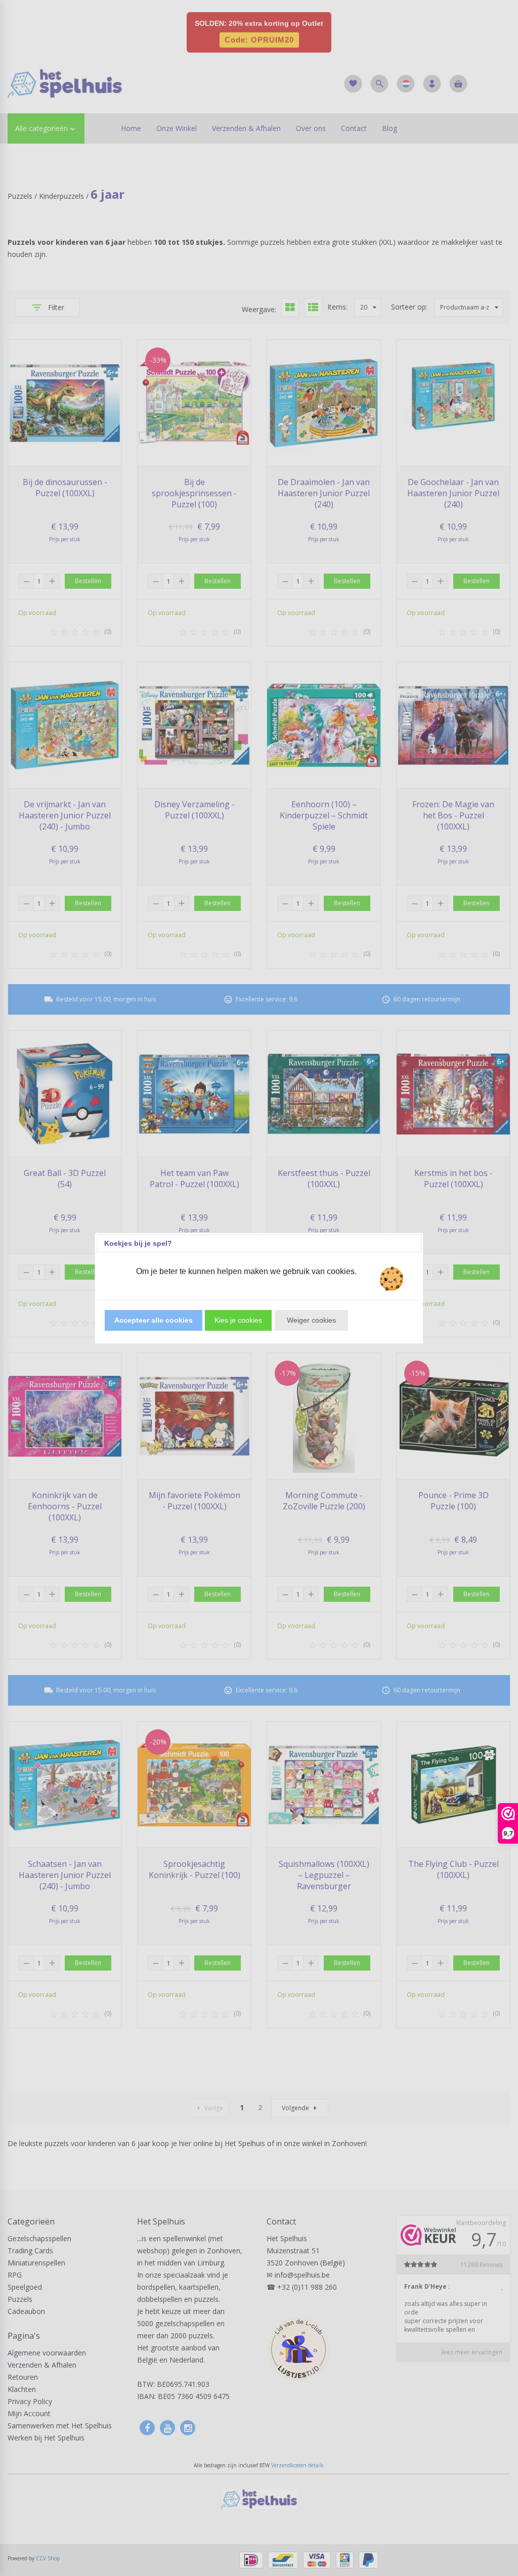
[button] (154, 1320)
